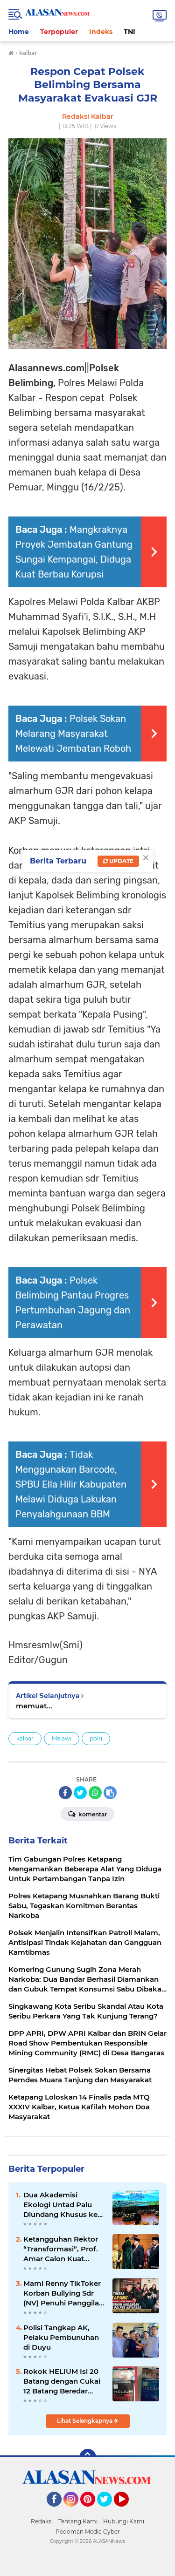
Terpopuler (59, 32)
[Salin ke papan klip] (110, 1793)
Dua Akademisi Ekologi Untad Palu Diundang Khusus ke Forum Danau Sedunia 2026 (63, 2205)
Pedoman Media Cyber (88, 2532)
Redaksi (42, 2521)
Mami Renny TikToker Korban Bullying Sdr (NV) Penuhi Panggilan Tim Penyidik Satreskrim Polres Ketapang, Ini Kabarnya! (63, 2293)
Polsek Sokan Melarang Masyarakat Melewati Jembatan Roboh (73, 734)
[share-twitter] (80, 1793)
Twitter (109, 2511)
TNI (129, 32)
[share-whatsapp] (95, 1793)
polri (96, 1738)
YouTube (128, 2511)
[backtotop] (88, 2457)
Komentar (92, 1814)
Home (19, 32)
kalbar (25, 1738)
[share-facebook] (65, 1793)
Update (121, 861)
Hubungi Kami (124, 2521)
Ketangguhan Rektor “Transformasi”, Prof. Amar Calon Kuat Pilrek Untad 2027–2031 (61, 2249)
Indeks (101, 32)
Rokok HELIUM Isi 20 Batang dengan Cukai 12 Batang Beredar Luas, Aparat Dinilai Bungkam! (62, 2381)
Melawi (62, 1738)
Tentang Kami (78, 2521)
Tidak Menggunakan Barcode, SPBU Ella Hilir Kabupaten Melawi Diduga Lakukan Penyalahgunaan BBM (71, 1484)
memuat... (34, 1706)
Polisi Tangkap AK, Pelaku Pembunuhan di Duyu (61, 2337)
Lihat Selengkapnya (85, 2421)
